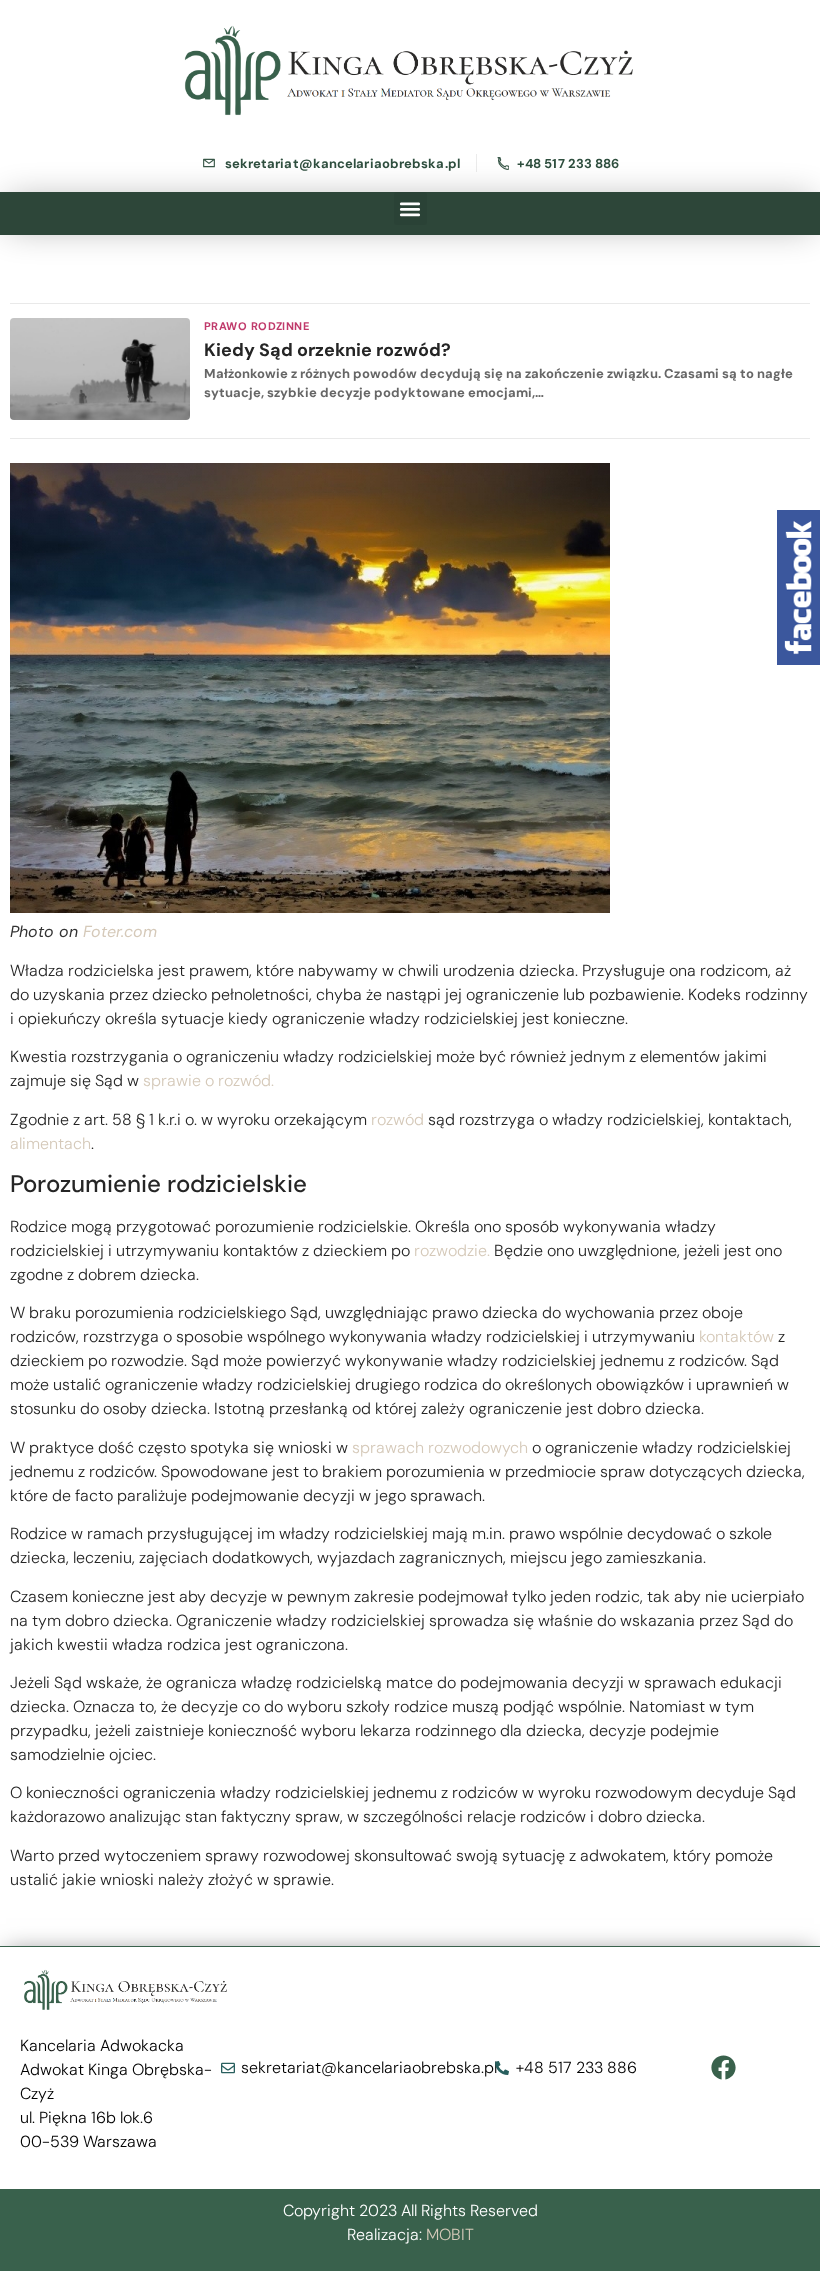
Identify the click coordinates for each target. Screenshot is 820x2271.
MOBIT (450, 2234)
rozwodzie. (450, 1250)
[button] (410, 208)
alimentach (50, 1143)
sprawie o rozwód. (208, 1080)
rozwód (397, 1119)
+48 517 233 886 (568, 163)
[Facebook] (724, 2068)
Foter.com (120, 931)
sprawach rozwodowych (440, 1447)
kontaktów (736, 1336)
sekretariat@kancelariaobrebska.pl (342, 163)
